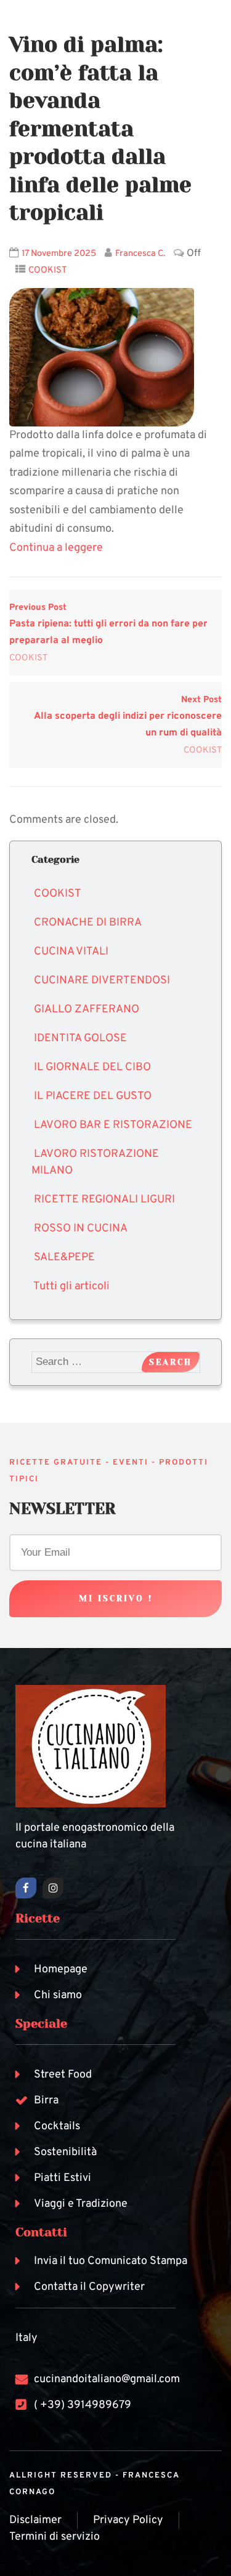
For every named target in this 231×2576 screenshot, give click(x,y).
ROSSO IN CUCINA (81, 1229)
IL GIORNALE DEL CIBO (92, 1067)
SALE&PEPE (64, 1258)
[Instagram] (53, 1888)
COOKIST (48, 270)
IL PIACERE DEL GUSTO (93, 1096)
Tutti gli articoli (71, 1286)
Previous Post (108, 624)
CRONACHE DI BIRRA (88, 923)
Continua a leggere (56, 548)
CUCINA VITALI (71, 952)
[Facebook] (26, 1888)
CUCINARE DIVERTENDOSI (102, 981)
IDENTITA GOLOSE (80, 1038)
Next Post (128, 717)
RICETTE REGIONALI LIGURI (104, 1200)
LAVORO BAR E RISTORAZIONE (113, 1125)
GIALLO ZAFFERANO (87, 1010)
